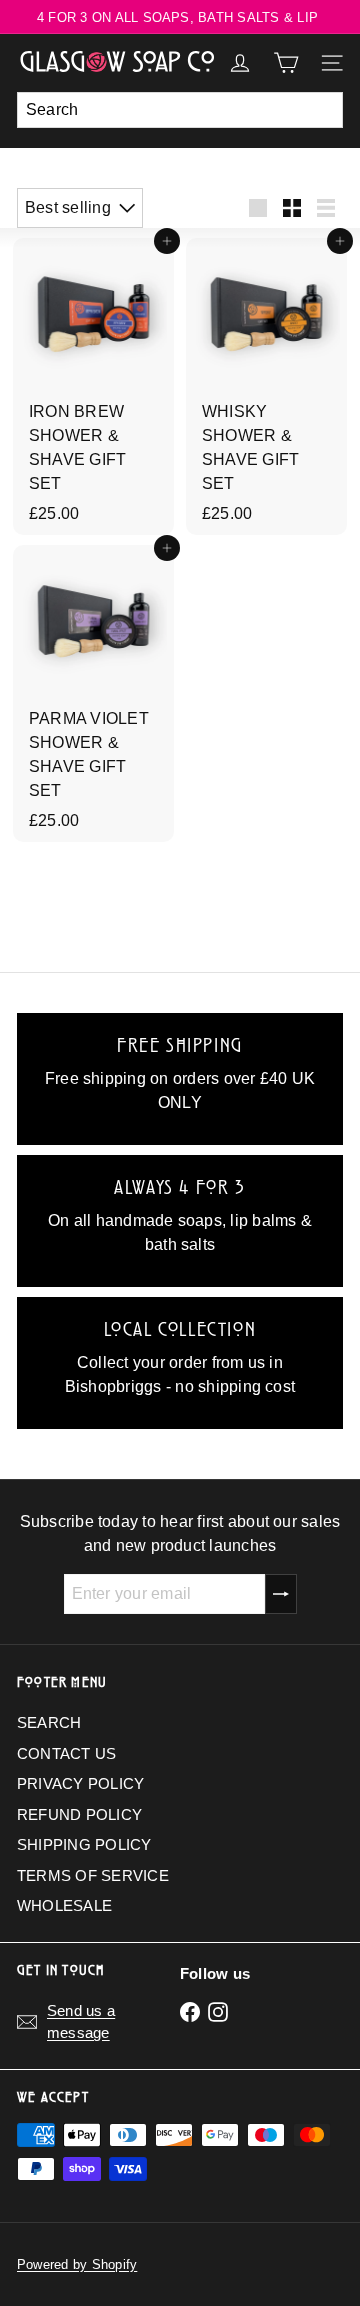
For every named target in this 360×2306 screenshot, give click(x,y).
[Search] (323, 110)
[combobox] (180, 110)
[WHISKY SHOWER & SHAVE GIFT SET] (266, 386)
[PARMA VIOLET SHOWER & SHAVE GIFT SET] (93, 693)
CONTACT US (66, 1753)
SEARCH (49, 1722)
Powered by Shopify (77, 2264)
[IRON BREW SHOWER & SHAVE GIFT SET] (93, 386)
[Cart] (286, 63)
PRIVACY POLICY (80, 1783)
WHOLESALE (64, 1905)
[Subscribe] (281, 1594)
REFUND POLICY (79, 1814)
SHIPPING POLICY (84, 1844)
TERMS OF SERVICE (93, 1875)
